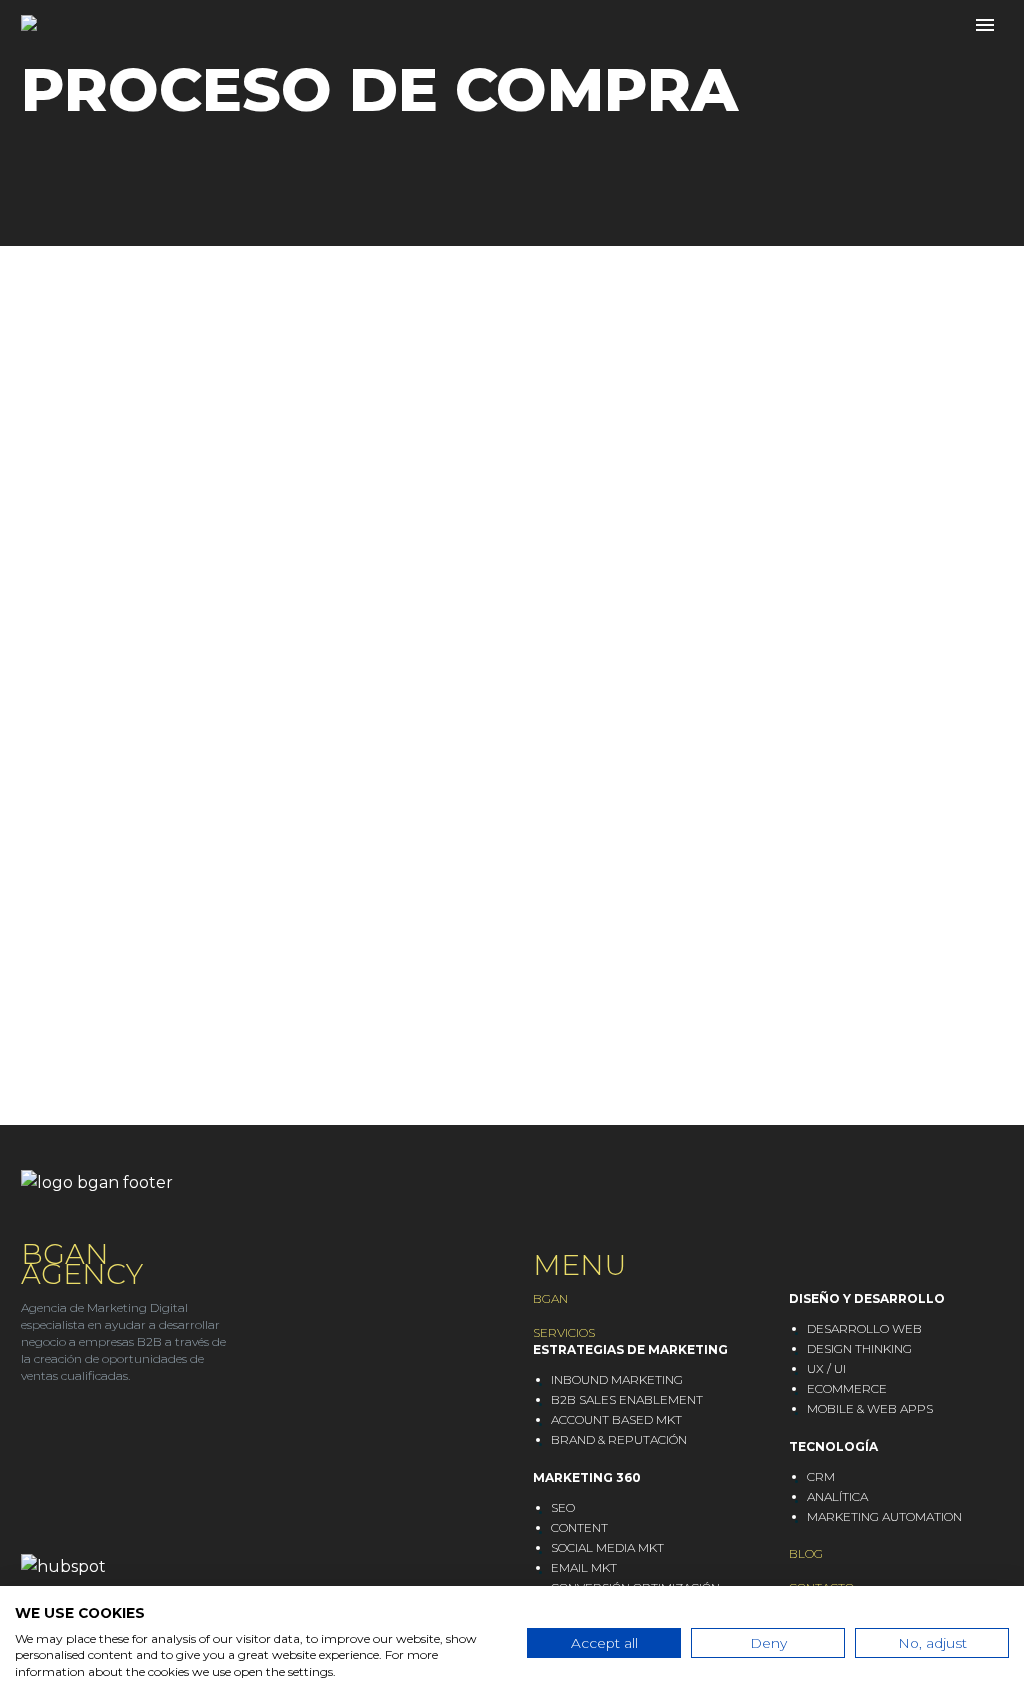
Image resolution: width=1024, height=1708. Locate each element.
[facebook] (106, 1434)
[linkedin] (30, 1434)
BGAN (550, 1298)
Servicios (271, 53)
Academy (534, 53)
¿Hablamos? (775, 53)
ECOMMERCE (847, 1388)
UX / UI (826, 1368)
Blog (647, 53)
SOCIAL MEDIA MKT (607, 1547)
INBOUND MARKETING (617, 1379)
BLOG (806, 1553)
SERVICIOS (564, 1332)
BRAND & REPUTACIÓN (619, 1439)
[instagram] (68, 1434)
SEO (563, 1507)
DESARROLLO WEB (864, 1328)
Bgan (154, 53)
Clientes (404, 53)
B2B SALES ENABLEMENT (627, 1399)
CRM (821, 1476)
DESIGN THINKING (859, 1348)
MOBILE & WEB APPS (870, 1408)
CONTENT (579, 1527)
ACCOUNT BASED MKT (616, 1419)
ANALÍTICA (837, 1496)
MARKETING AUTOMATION (884, 1516)
